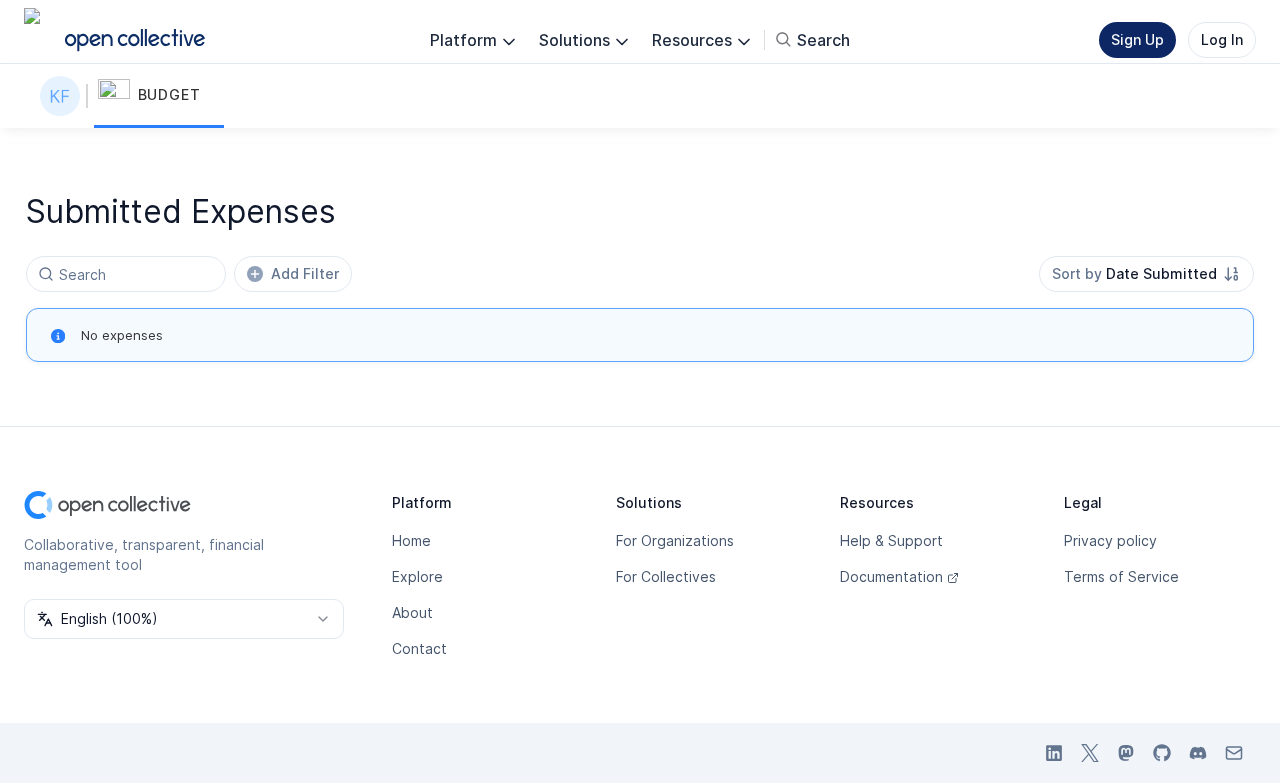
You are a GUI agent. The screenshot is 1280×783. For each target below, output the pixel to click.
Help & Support (891, 540)
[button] (159, 96)
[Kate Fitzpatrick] (64, 96)
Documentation (891, 576)
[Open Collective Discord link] (1198, 753)
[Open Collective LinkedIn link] (1054, 753)
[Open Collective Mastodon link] (1126, 753)
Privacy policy (1110, 540)
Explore (417, 576)
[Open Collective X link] (1090, 753)
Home (411, 540)
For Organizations (675, 540)
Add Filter (305, 273)
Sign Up (1137, 39)
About (412, 612)
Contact (419, 648)
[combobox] (1146, 274)
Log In (1222, 39)
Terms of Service (1121, 576)
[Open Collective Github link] (1162, 753)
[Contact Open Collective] (1234, 753)
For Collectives (666, 576)
